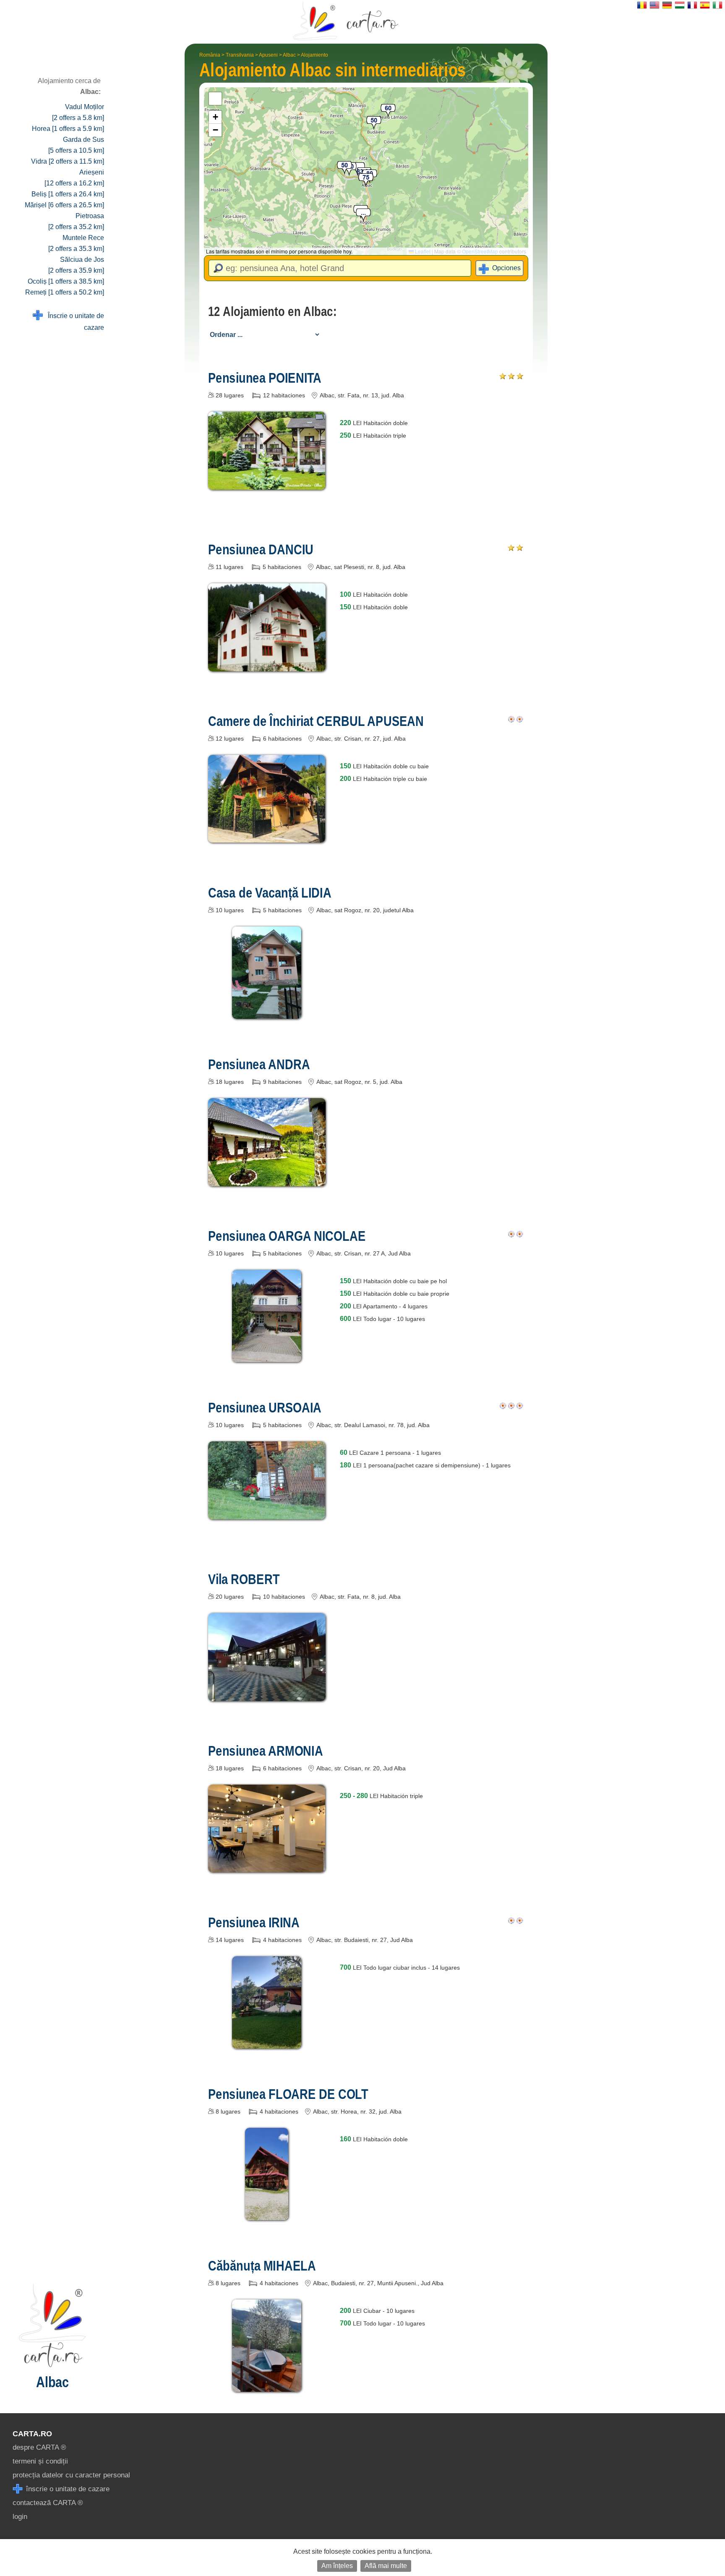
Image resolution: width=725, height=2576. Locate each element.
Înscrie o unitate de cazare (73, 322)
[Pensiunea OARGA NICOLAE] (267, 1356)
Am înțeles (337, 2566)
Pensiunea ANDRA (259, 1064)
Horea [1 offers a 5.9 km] (68, 129)
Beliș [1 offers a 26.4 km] (68, 194)
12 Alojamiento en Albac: (272, 311)
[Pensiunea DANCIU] (267, 665)
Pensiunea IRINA (254, 1922)
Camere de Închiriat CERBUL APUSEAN (316, 721)
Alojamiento (314, 55)
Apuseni (268, 55)
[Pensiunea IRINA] (267, 2042)
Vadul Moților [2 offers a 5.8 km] (78, 112)
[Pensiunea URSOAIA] (267, 1513)
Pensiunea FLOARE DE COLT (288, 2094)
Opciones (506, 268)
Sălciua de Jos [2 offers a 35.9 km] (76, 265)
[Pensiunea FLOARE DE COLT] (267, 2214)
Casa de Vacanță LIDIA (270, 893)
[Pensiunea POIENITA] (267, 484)
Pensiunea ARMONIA (266, 1751)
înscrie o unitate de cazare (67, 2489)
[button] (363, 216)
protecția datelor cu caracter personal (71, 2475)
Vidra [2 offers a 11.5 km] (68, 161)
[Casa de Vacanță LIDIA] (267, 1013)
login (20, 2517)
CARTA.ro (32, 2434)
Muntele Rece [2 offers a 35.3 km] (76, 243)
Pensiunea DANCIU (261, 549)
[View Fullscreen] (215, 99)
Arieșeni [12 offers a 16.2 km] (74, 178)
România (210, 55)
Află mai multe (386, 2566)
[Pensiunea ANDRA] (267, 1180)
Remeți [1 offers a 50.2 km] (65, 292)
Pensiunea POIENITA (265, 378)
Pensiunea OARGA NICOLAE (287, 1236)
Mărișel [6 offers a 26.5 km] (64, 205)
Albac (289, 55)
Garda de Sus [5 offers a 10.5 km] (76, 145)
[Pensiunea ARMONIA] (267, 1866)
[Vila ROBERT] (267, 1695)
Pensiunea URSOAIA (265, 1407)
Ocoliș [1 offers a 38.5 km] (66, 281)
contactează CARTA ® (48, 2503)
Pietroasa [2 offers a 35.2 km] (76, 221)
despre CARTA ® (39, 2447)
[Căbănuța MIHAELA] (267, 2386)
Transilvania (240, 55)
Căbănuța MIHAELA (262, 2265)
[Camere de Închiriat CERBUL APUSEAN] (267, 836)
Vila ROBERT (244, 1579)
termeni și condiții (40, 2461)
